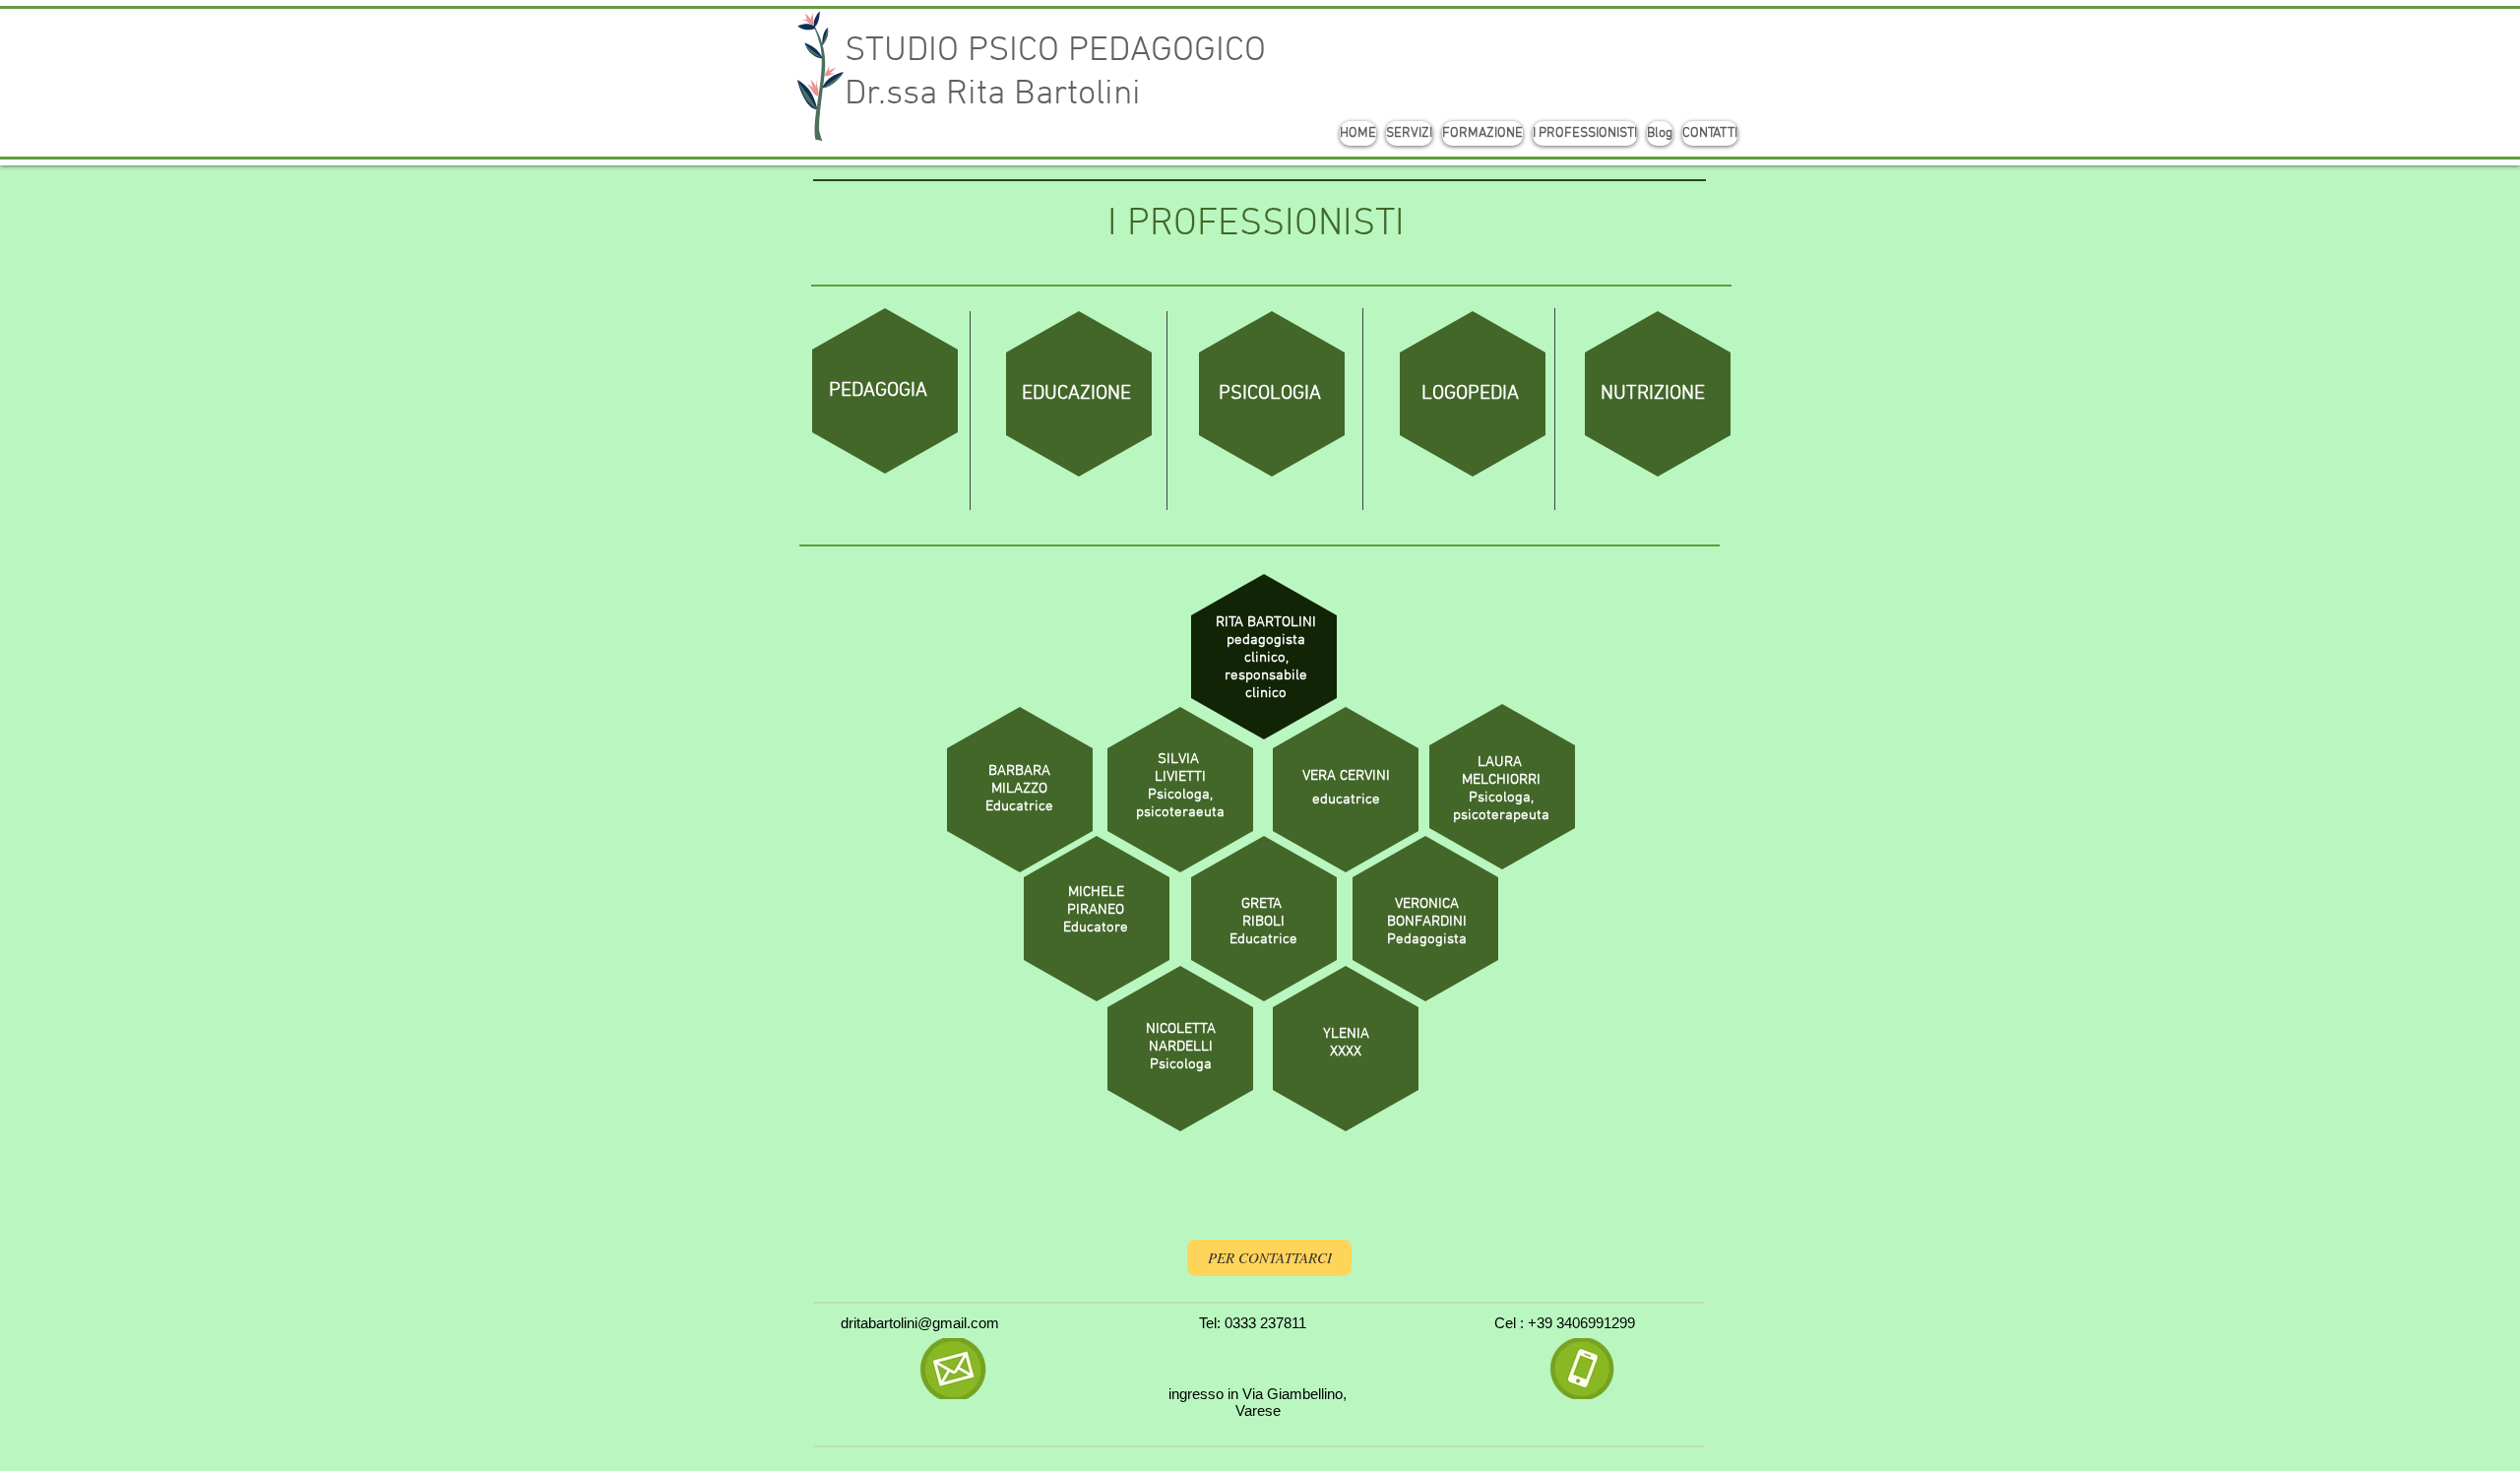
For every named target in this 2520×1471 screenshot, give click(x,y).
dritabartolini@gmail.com (920, 1323)
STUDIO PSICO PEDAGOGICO (1055, 51)
